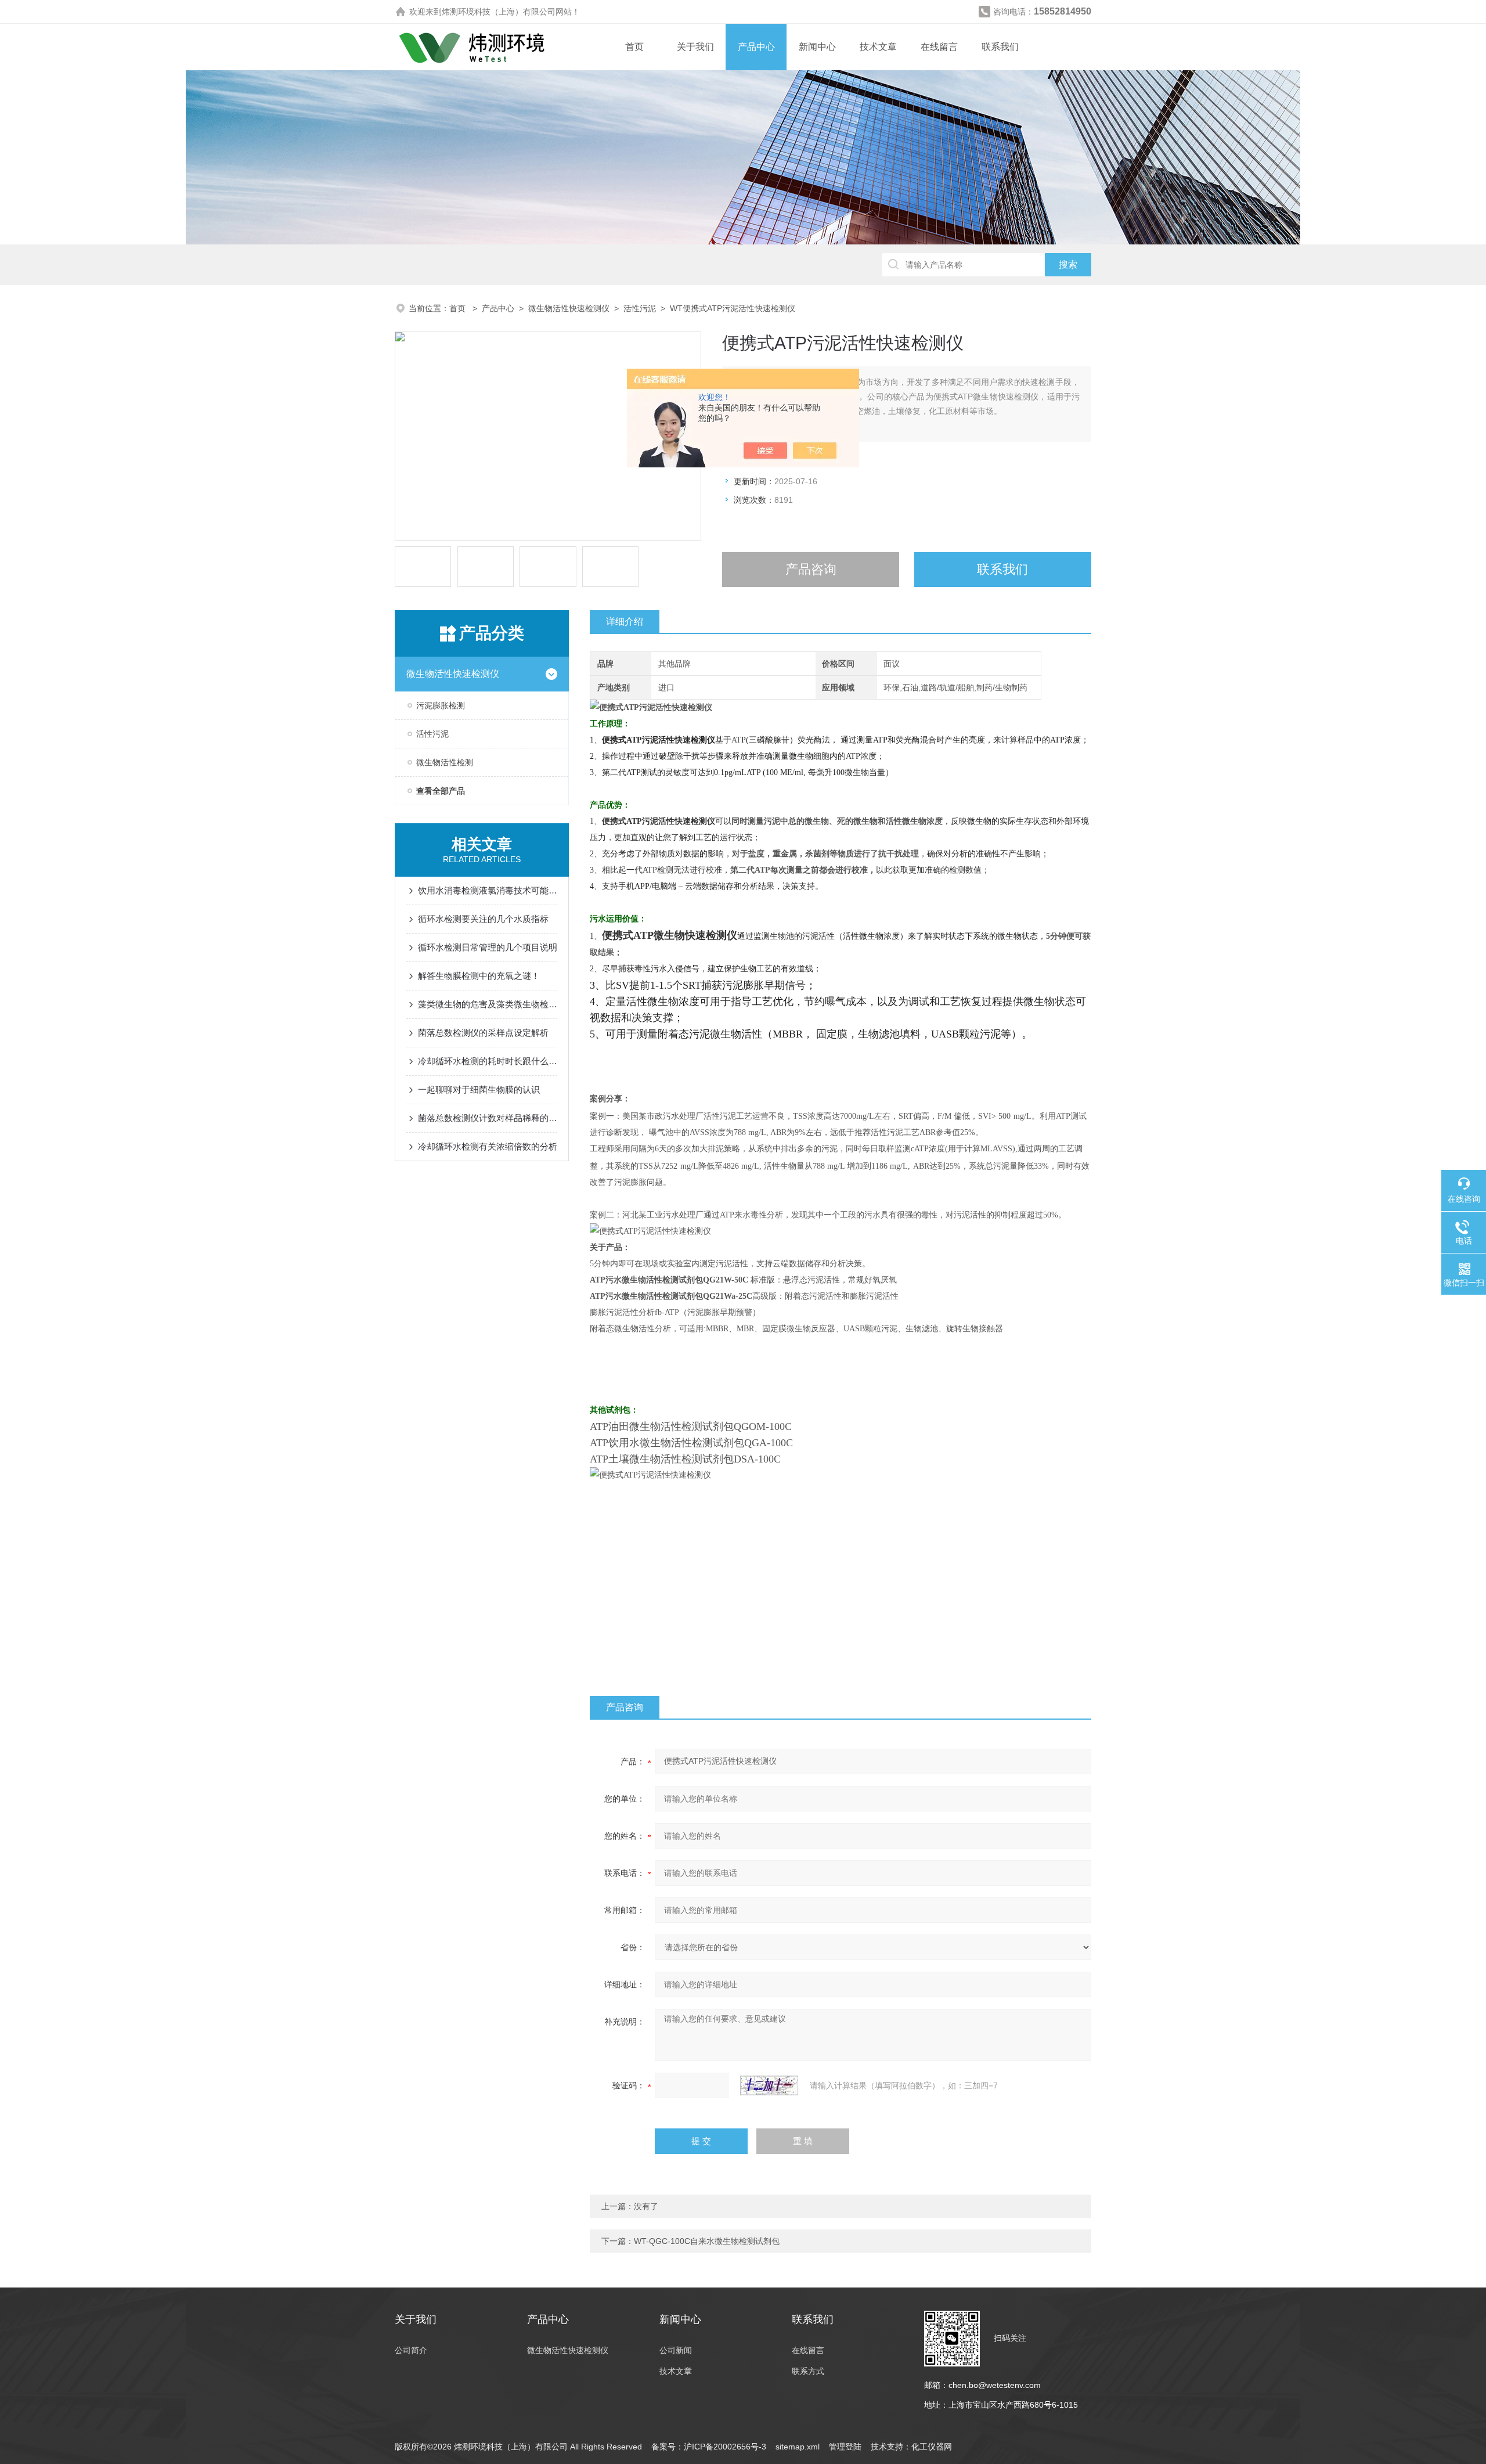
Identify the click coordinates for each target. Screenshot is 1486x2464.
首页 (634, 47)
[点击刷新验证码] (769, 2085)
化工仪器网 (932, 2447)
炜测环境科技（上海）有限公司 (499, 12)
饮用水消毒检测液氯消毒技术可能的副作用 (488, 890)
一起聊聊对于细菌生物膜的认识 (479, 1089)
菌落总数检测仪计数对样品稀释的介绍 (488, 1118)
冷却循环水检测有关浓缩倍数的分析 (488, 1146)
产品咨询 (811, 569)
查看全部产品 (441, 791)
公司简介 (411, 2350)
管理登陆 (845, 2447)
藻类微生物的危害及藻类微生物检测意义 (488, 1004)
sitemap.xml (798, 2447)
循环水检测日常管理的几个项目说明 (488, 947)
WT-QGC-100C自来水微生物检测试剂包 (707, 2241)
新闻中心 (817, 47)
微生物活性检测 (445, 762)
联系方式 (808, 2371)
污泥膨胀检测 (441, 705)
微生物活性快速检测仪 (569, 308)
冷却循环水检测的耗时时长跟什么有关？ (488, 1061)
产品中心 (756, 47)
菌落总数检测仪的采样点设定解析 (483, 1033)
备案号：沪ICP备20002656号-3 (709, 2447)
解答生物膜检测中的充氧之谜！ (479, 976)
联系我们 (1000, 47)
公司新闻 (676, 2350)
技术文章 (878, 47)
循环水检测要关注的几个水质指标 (483, 919)
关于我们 (695, 47)
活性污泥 (640, 308)
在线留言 (939, 47)
